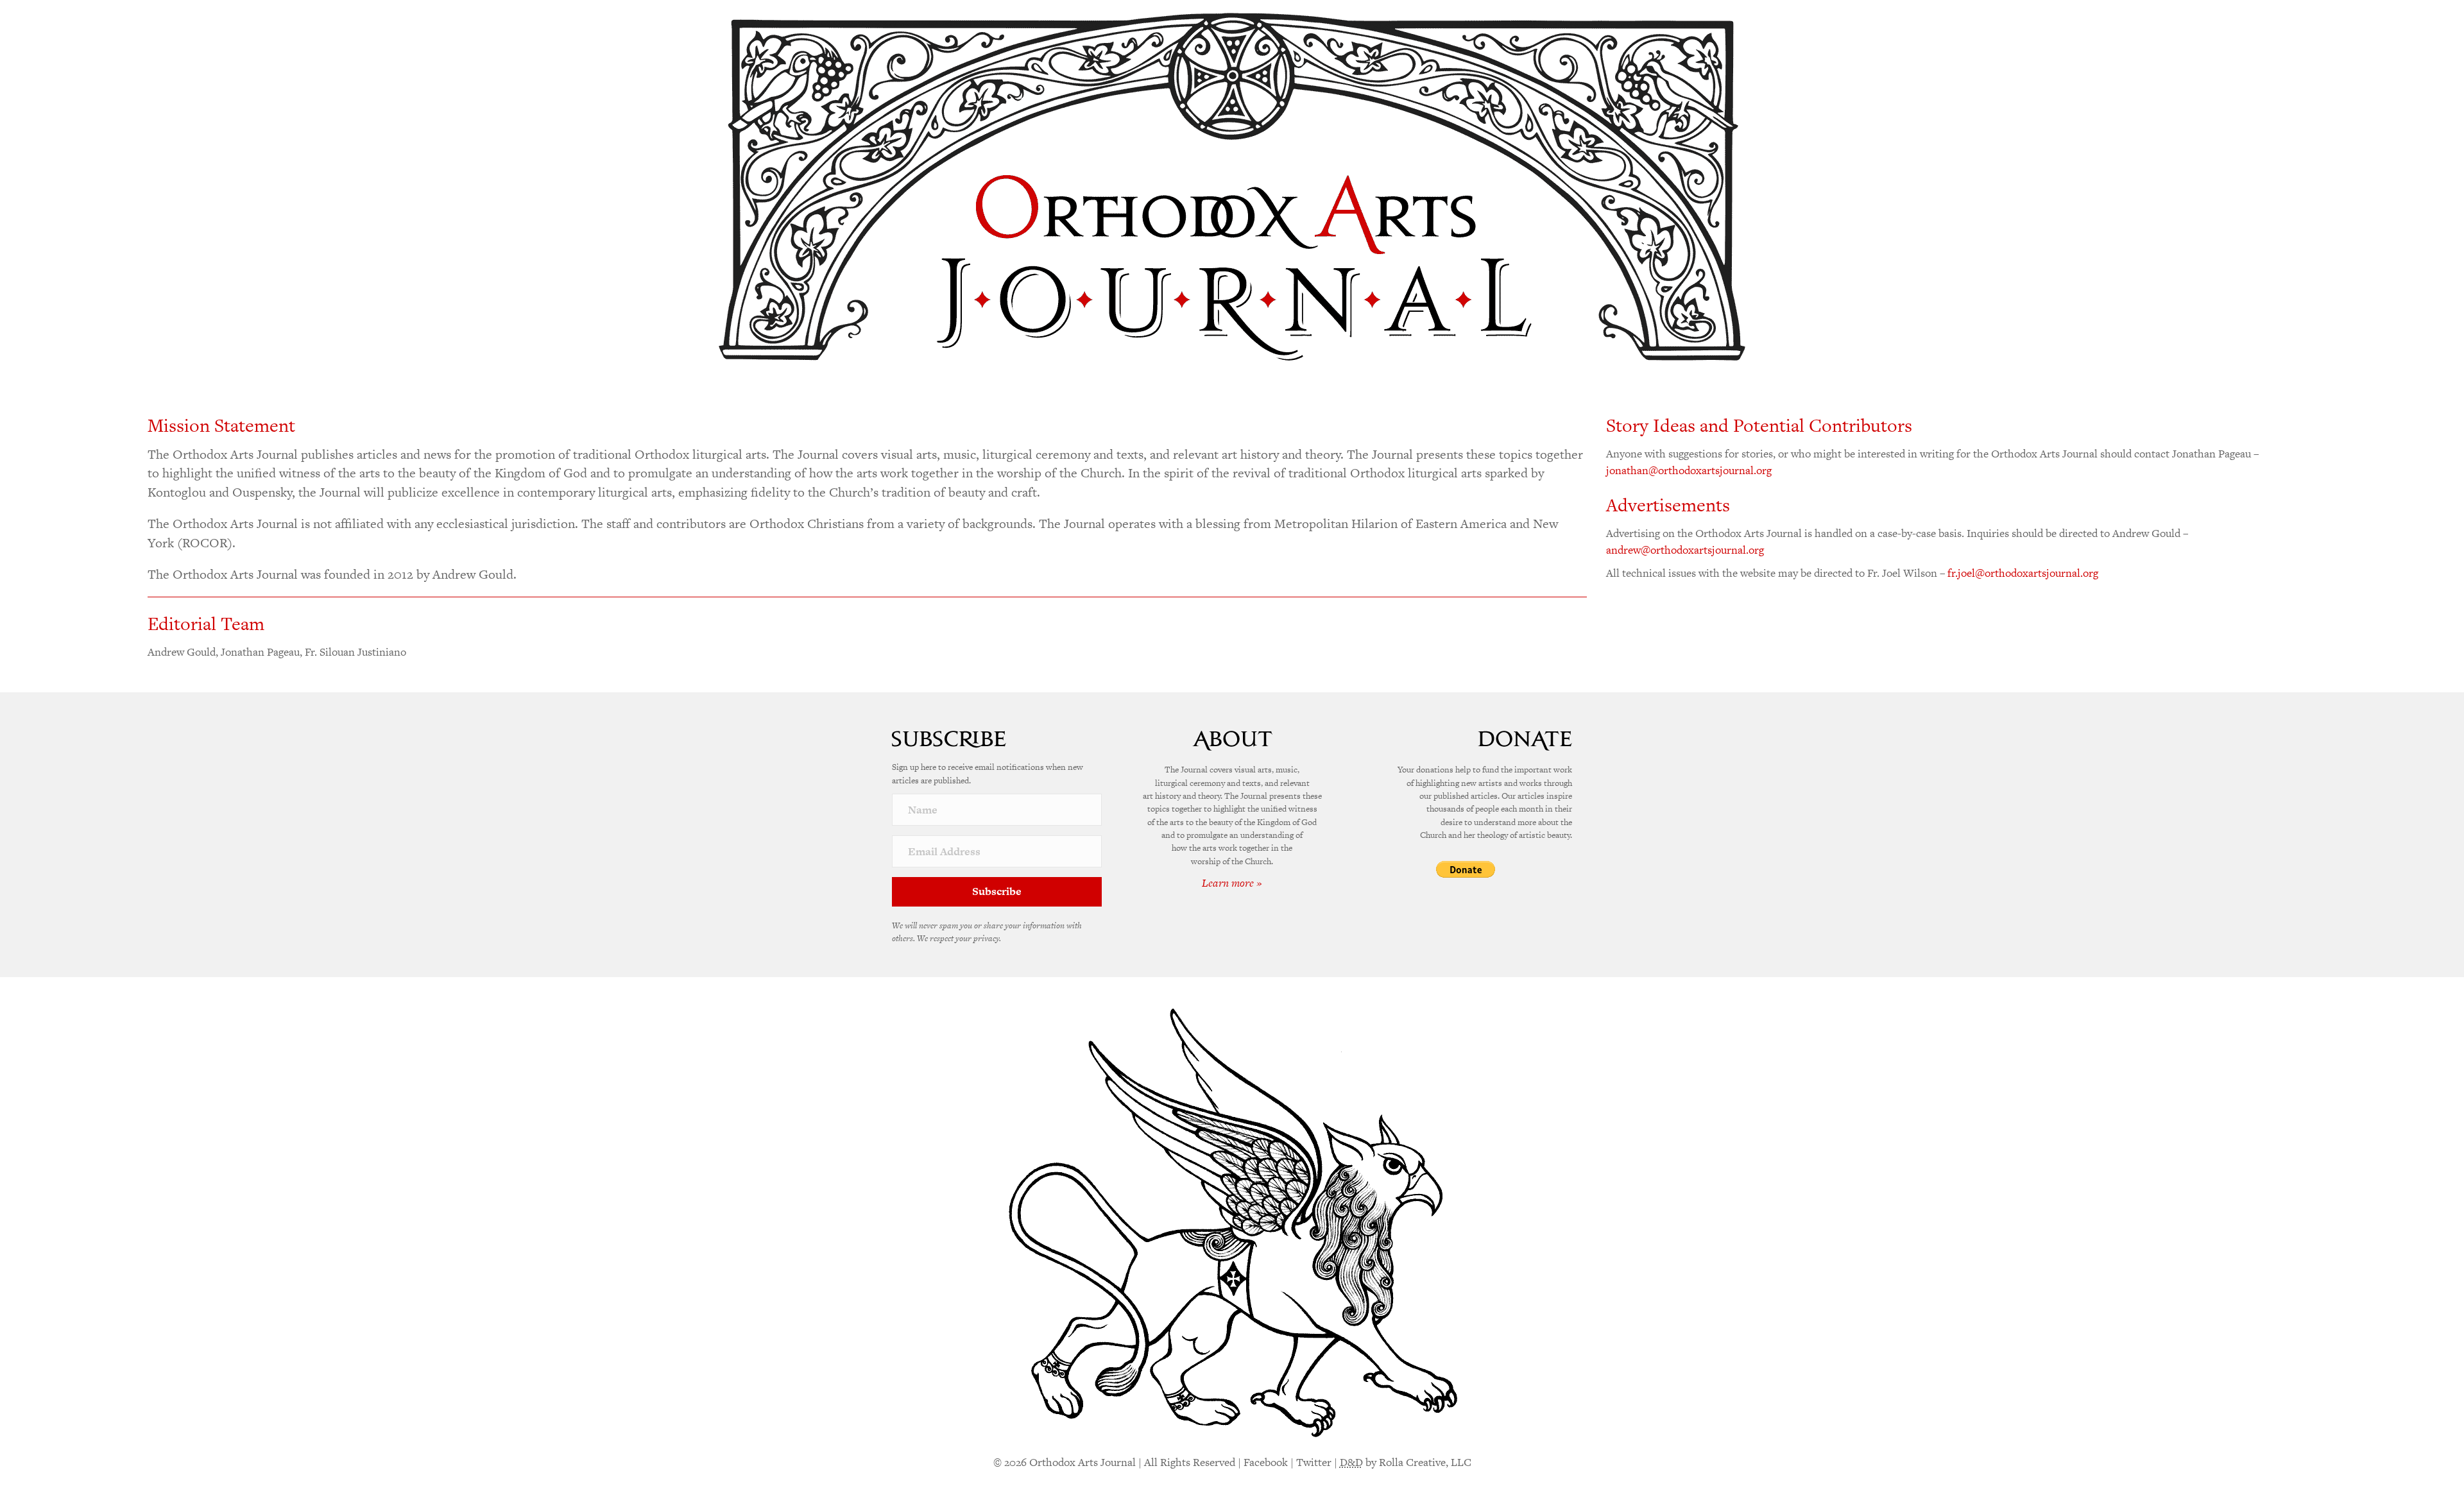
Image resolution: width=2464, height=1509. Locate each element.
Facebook (1266, 1462)
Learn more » (1232, 883)
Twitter (1314, 1462)
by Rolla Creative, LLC (1406, 1462)
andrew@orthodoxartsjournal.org (1685, 550)
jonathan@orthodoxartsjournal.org (1689, 470)
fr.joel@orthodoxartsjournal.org (2023, 573)
